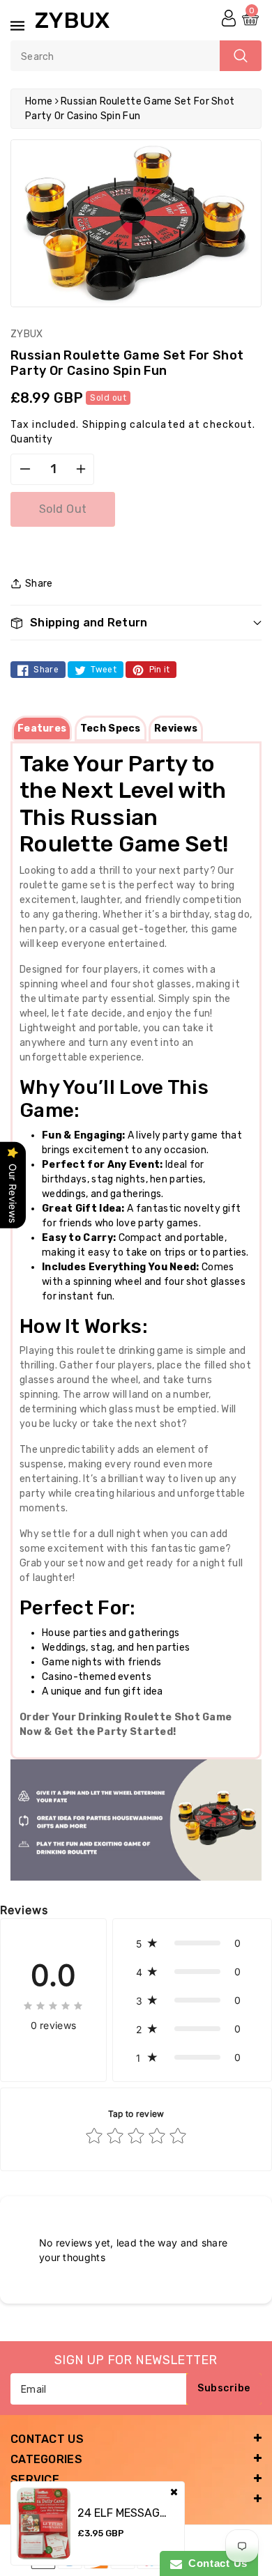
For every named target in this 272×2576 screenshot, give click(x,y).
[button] (136, 623)
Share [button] (39, 584)
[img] (53, 2005)
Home (39, 101)
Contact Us (215, 2563)
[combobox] (136, 56)
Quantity (31, 439)
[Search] (241, 56)
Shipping (105, 425)
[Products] (44, 2523)
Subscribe (224, 2388)
